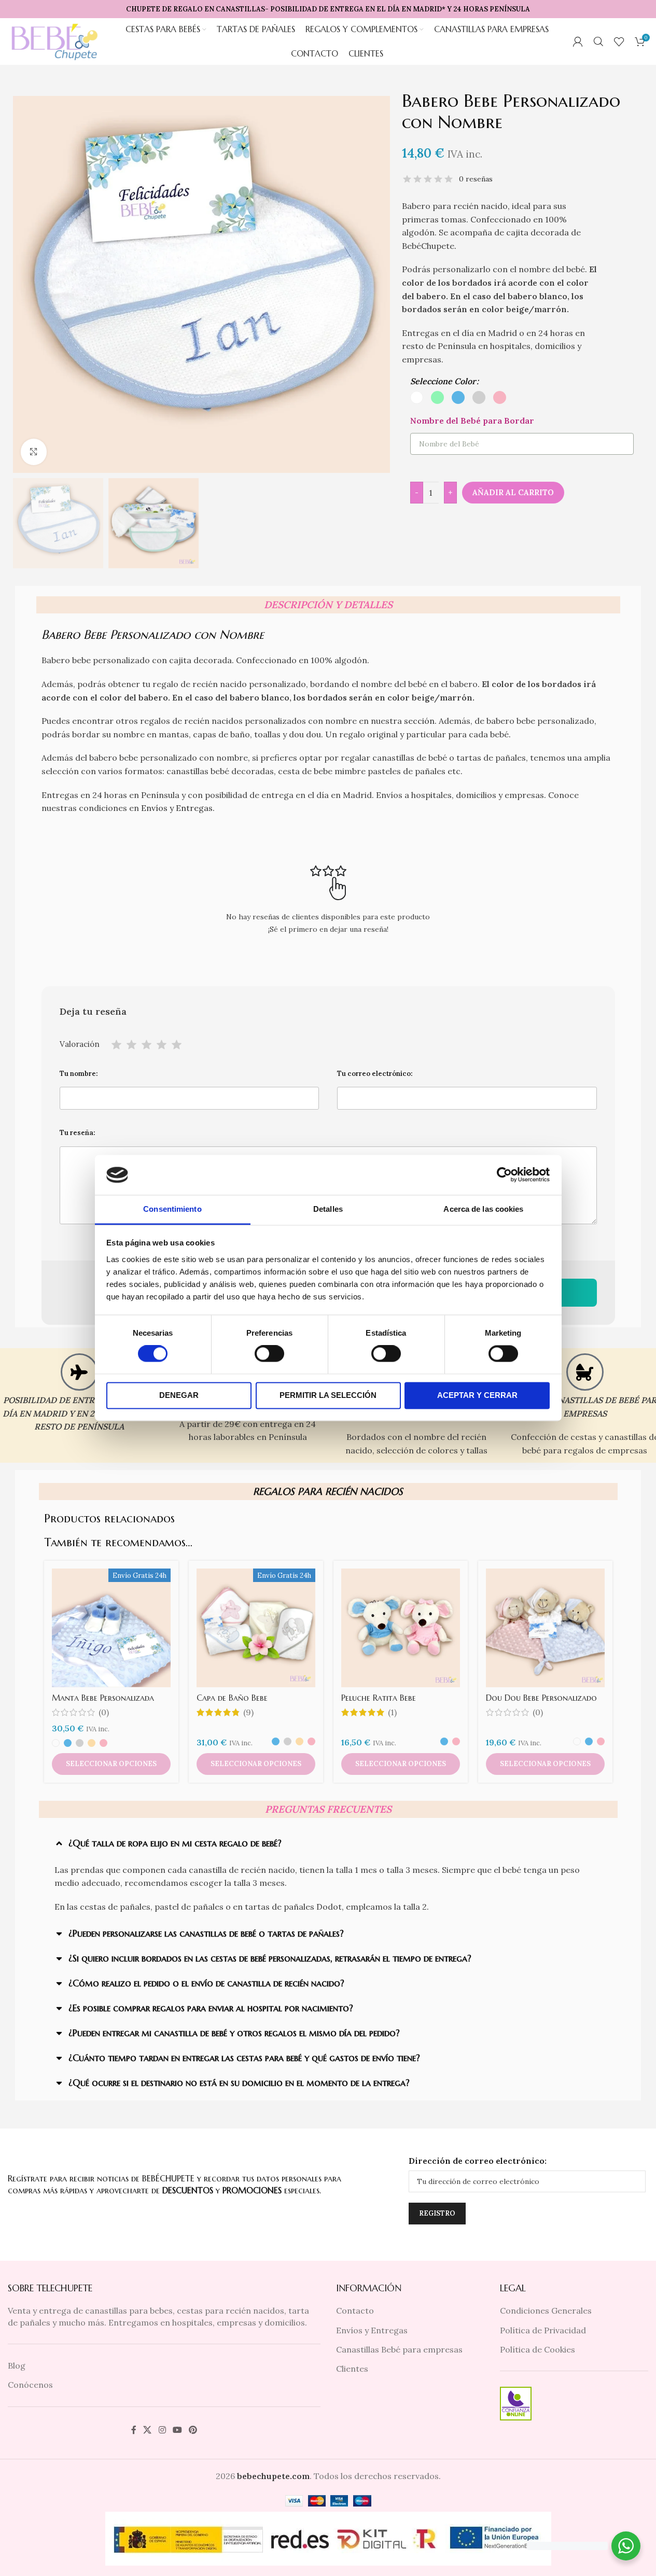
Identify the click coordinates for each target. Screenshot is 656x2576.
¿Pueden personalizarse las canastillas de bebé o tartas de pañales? (206, 1933)
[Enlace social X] (148, 2430)
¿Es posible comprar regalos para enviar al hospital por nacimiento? (211, 2008)
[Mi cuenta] (578, 41)
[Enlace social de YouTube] (177, 2430)
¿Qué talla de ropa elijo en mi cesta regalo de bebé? (175, 1843)
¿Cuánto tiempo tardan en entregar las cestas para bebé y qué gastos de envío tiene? (244, 2058)
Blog (17, 2365)
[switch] (269, 1354)
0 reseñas (476, 179)
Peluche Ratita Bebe (379, 1698)
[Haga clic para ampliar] (34, 452)
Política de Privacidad (543, 2330)
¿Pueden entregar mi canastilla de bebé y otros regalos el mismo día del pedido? (234, 2033)
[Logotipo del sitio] (55, 40)
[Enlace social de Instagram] (162, 2430)
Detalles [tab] (328, 1209)
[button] (321, 1843)
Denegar (179, 1395)
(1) (392, 1712)
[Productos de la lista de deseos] (619, 41)
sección (419, 721)
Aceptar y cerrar (477, 1395)
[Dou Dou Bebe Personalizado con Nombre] (545, 1628)
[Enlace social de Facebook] (134, 2430)
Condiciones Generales (546, 2311)
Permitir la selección (328, 1395)
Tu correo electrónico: (375, 1074)
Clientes (352, 2369)
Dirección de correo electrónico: (478, 2161)
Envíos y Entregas (177, 808)
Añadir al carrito (513, 492)
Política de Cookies (538, 2349)
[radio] (417, 397)
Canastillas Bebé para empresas (399, 2349)
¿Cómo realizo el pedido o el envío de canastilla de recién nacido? (206, 1983)
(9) (248, 1712)
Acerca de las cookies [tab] (483, 1209)
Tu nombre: (79, 1074)
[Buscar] (598, 41)
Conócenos (30, 2385)
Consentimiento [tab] (172, 1209)
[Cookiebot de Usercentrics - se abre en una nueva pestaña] (504, 1175)
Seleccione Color (443, 381)
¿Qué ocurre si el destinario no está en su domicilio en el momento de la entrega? (239, 2083)
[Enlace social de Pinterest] (193, 2430)
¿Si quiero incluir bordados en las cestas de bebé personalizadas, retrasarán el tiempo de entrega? (270, 1958)
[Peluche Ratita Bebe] (401, 1628)
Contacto (355, 2311)
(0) (104, 1712)
